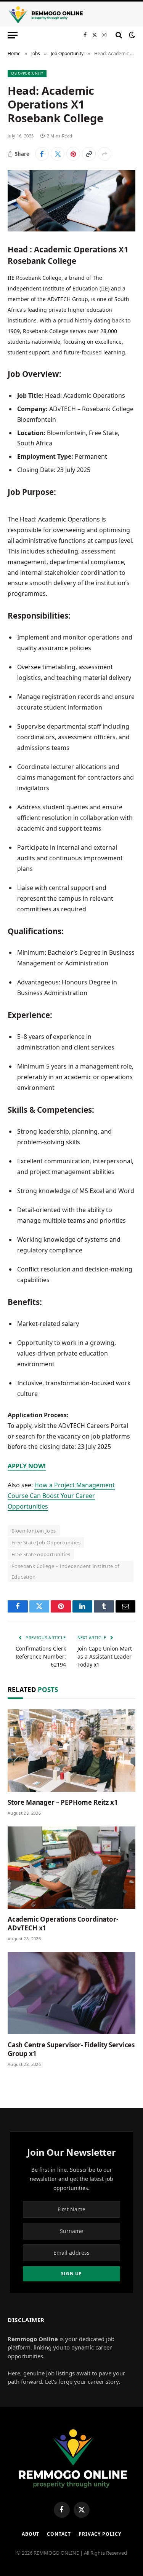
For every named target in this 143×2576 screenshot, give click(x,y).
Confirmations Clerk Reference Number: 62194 (41, 1656)
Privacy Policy (100, 2534)
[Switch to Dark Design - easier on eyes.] (131, 35)
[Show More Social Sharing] (104, 154)
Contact (59, 2534)
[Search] (119, 35)
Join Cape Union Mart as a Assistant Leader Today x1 (105, 1656)
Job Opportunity (27, 73)
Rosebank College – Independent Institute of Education (65, 1571)
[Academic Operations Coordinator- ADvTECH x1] (71, 1868)
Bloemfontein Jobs (34, 1531)
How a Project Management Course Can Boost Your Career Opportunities (61, 1496)
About (31, 2534)
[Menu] (13, 35)
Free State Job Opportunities (46, 1542)
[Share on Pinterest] (73, 154)
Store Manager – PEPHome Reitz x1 (63, 1802)
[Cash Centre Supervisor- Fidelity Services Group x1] (71, 1993)
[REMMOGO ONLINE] (46, 15)
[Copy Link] (89, 154)
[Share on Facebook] (42, 154)
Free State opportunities (41, 1554)
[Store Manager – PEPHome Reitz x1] (71, 1750)
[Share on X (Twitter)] (58, 154)
